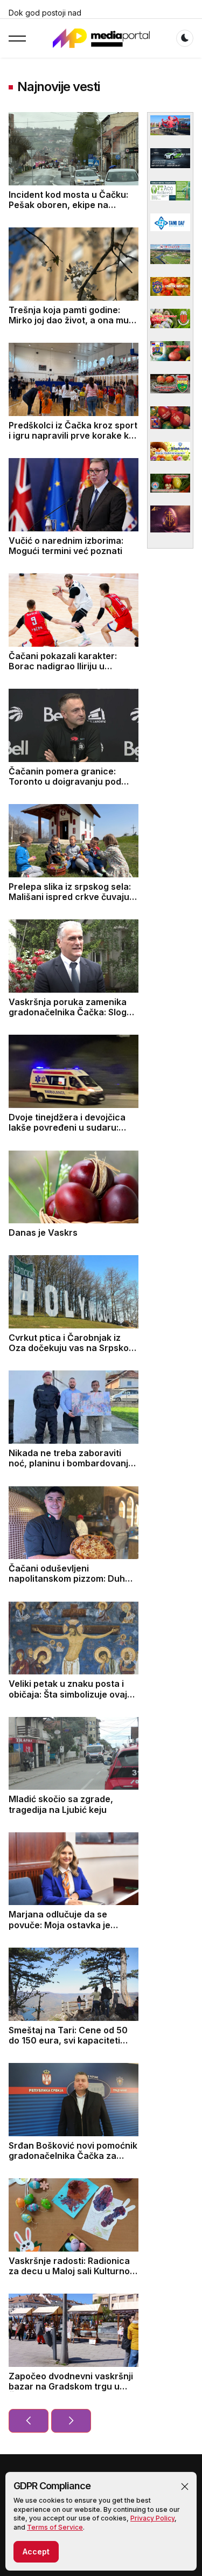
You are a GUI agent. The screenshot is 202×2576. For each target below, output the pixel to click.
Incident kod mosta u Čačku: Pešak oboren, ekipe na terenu (68, 205)
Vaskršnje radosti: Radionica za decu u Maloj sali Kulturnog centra (72, 2271)
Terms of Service (55, 2527)
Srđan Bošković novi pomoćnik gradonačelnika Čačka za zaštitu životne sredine (73, 2156)
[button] (185, 2487)
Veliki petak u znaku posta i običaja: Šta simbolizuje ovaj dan (68, 1694)
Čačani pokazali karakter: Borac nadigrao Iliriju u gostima (63, 666)
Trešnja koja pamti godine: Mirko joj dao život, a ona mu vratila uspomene (69, 320)
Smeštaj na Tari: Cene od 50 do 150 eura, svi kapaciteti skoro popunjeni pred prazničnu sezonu (68, 2046)
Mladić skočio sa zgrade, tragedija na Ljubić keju (61, 1804)
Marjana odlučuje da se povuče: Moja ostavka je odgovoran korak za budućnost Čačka (60, 1930)
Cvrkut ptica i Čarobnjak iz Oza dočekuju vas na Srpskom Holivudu (72, 1348)
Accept (36, 2551)
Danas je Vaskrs (43, 1232)
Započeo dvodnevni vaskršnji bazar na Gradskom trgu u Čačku (71, 2386)
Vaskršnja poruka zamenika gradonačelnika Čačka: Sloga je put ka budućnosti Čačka (70, 1012)
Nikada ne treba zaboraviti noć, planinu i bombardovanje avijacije (71, 1463)
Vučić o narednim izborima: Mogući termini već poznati (66, 546)
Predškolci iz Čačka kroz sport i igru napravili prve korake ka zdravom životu (73, 435)
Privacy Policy (152, 2518)
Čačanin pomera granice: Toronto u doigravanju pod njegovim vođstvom (65, 781)
